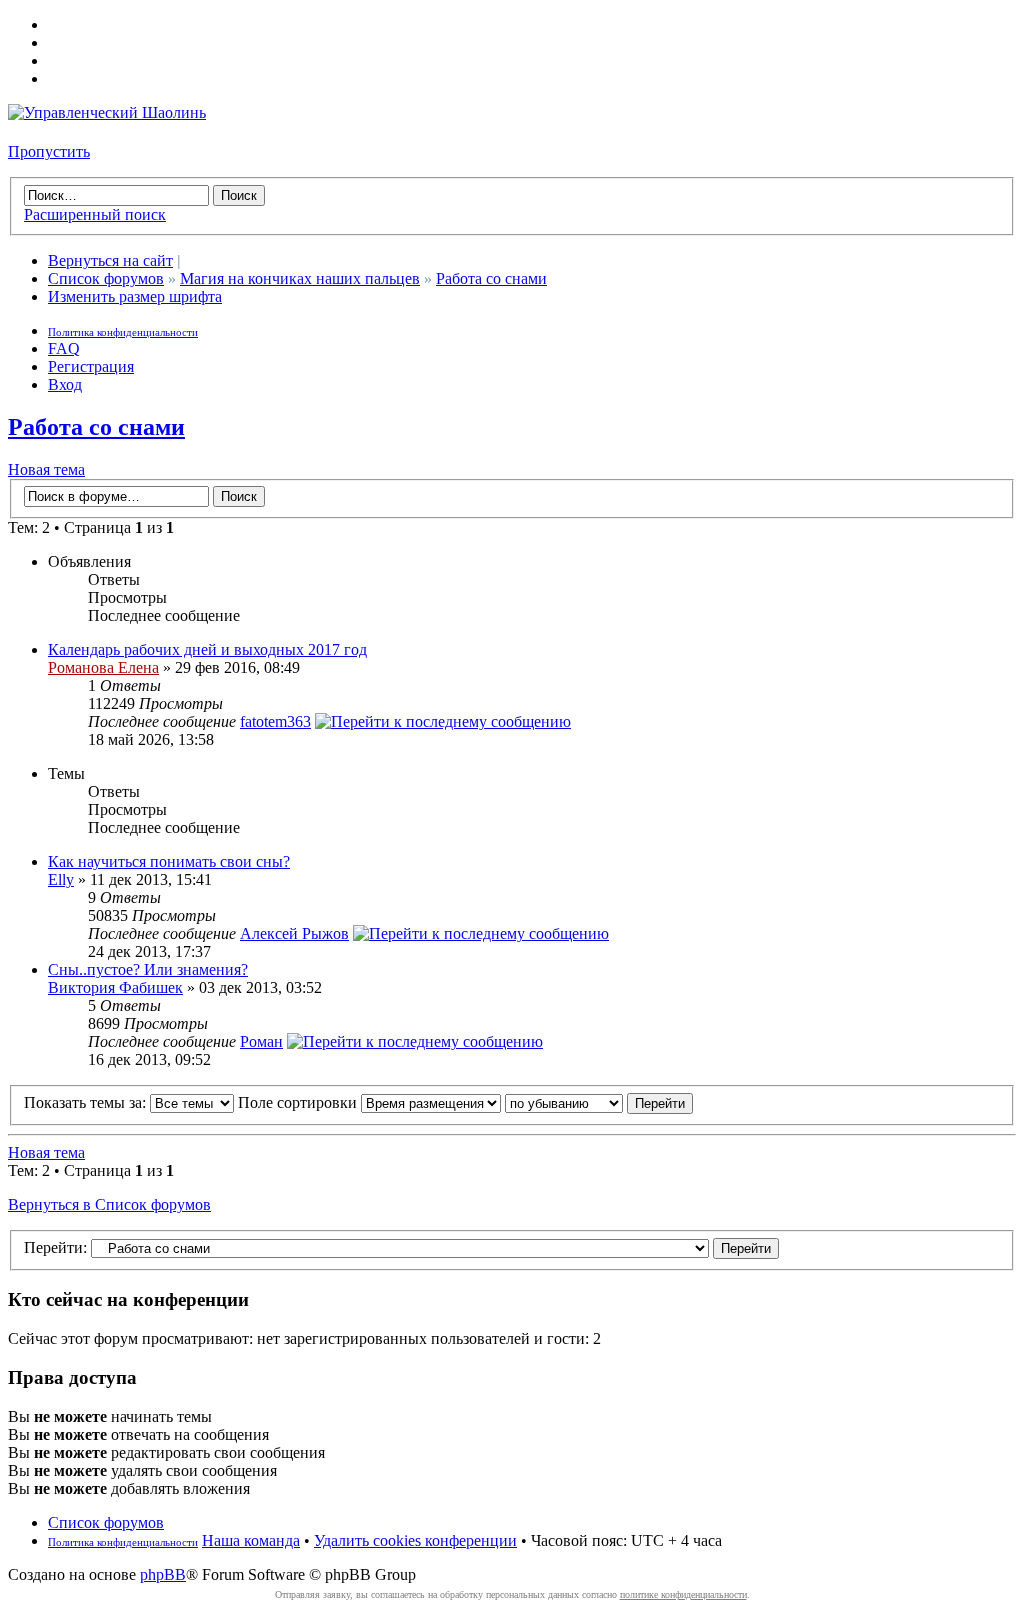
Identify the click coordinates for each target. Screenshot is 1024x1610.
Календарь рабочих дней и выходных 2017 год (207, 649)
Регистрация (91, 366)
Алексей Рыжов (294, 933)
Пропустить (49, 151)
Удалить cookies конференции (415, 1540)
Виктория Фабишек (115, 987)
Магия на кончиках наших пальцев (300, 278)
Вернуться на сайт (110, 260)
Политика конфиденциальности (123, 332)
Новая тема (46, 469)
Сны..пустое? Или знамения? (148, 969)
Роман (261, 1041)
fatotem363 (275, 721)
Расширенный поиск (95, 214)
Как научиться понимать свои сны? (169, 861)
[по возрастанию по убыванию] (599, 1102)
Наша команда (251, 1540)
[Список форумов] (107, 112)
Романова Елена (103, 667)
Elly (61, 879)
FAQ (64, 348)
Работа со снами (491, 278)
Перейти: (55, 1247)
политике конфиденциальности (683, 1594)
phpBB (163, 1574)
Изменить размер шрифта (135, 296)
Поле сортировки (299, 1102)
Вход (65, 384)
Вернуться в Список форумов (109, 1204)
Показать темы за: (87, 1102)
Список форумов (106, 278)
